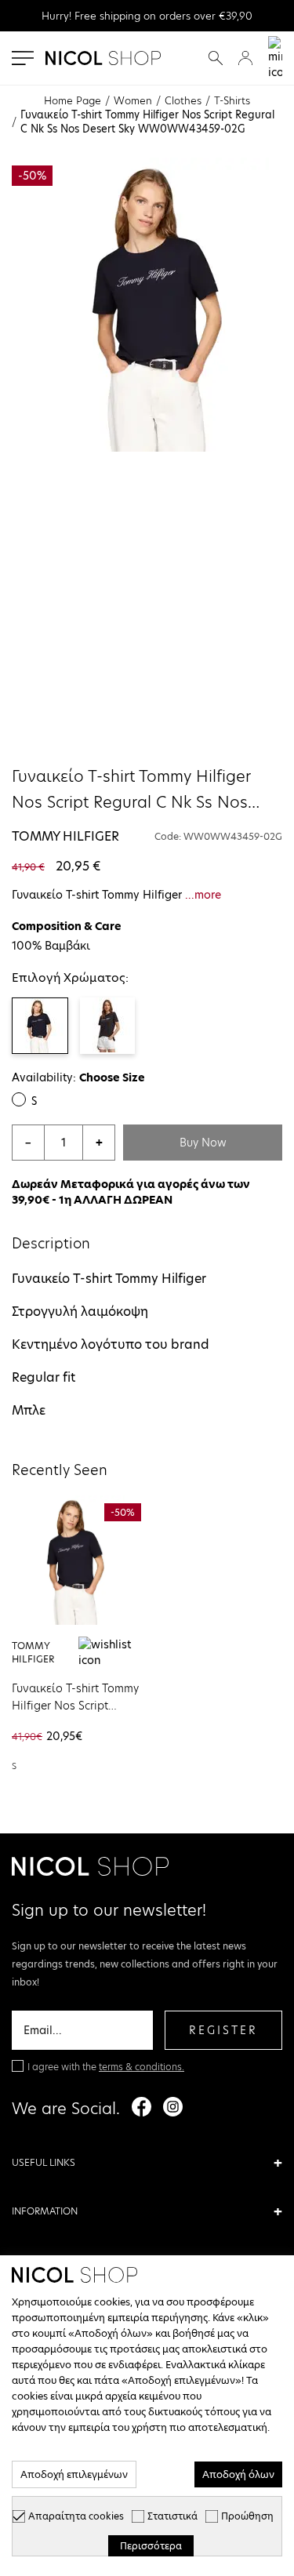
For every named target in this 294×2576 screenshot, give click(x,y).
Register (223, 2030)
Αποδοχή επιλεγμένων (74, 2474)
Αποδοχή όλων (238, 2474)
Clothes (183, 100)
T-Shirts (232, 100)
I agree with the (106, 2067)
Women (133, 100)
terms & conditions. (142, 2067)
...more (203, 895)
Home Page (73, 100)
